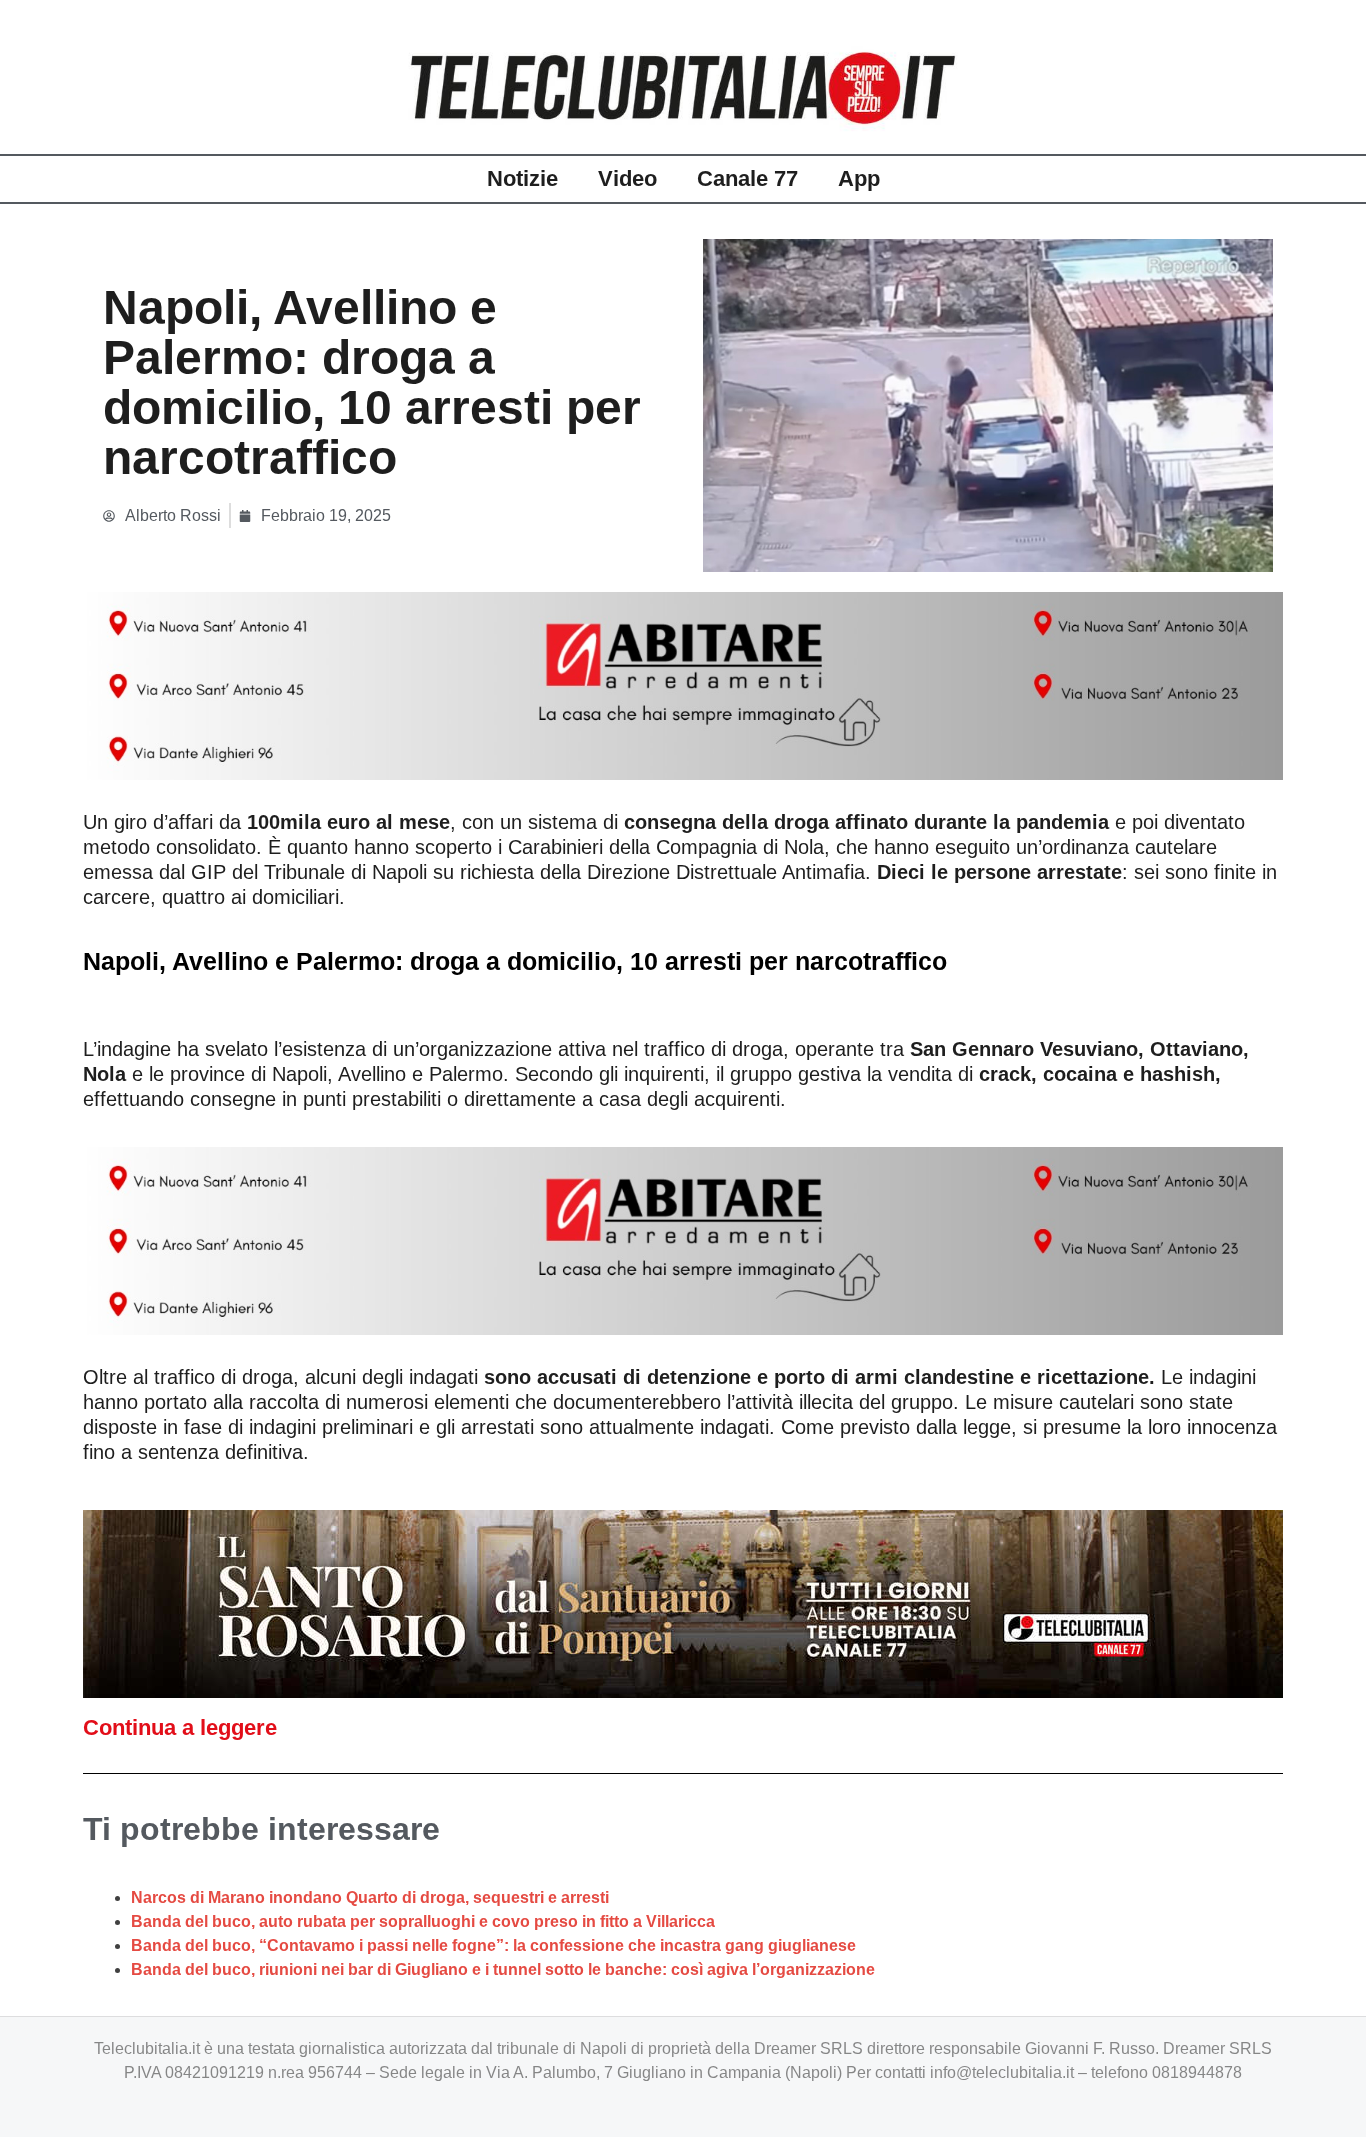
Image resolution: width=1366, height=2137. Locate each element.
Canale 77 (747, 178)
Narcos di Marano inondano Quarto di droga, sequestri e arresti (370, 1897)
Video (627, 178)
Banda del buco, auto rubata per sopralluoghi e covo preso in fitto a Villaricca (423, 1921)
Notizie (522, 178)
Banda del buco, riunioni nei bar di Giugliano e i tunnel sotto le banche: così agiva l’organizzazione (503, 1969)
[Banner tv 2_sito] (683, 1602)
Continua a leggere (180, 1727)
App (859, 178)
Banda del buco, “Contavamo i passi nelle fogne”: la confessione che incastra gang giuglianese (493, 1945)
